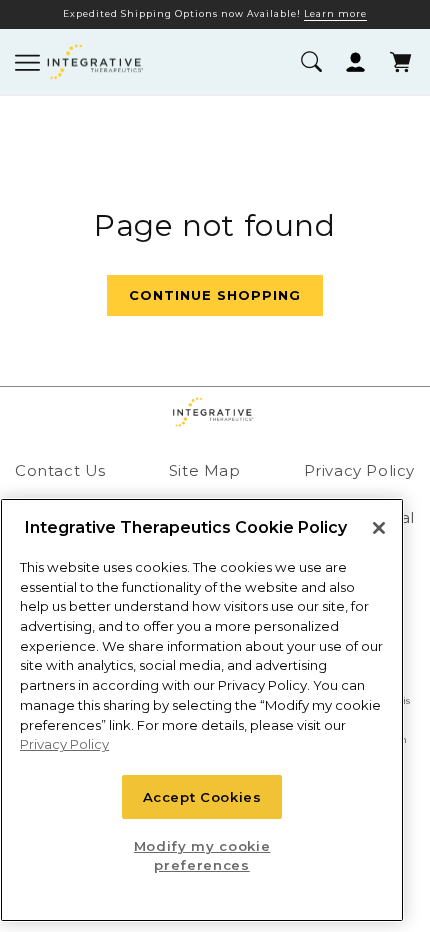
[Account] (355, 62)
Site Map (205, 470)
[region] (202, 710)
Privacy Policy (359, 470)
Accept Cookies (202, 797)
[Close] (379, 528)
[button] (310, 62)
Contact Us (60, 470)
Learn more (335, 14)
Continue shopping (215, 295)
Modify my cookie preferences (202, 855)
